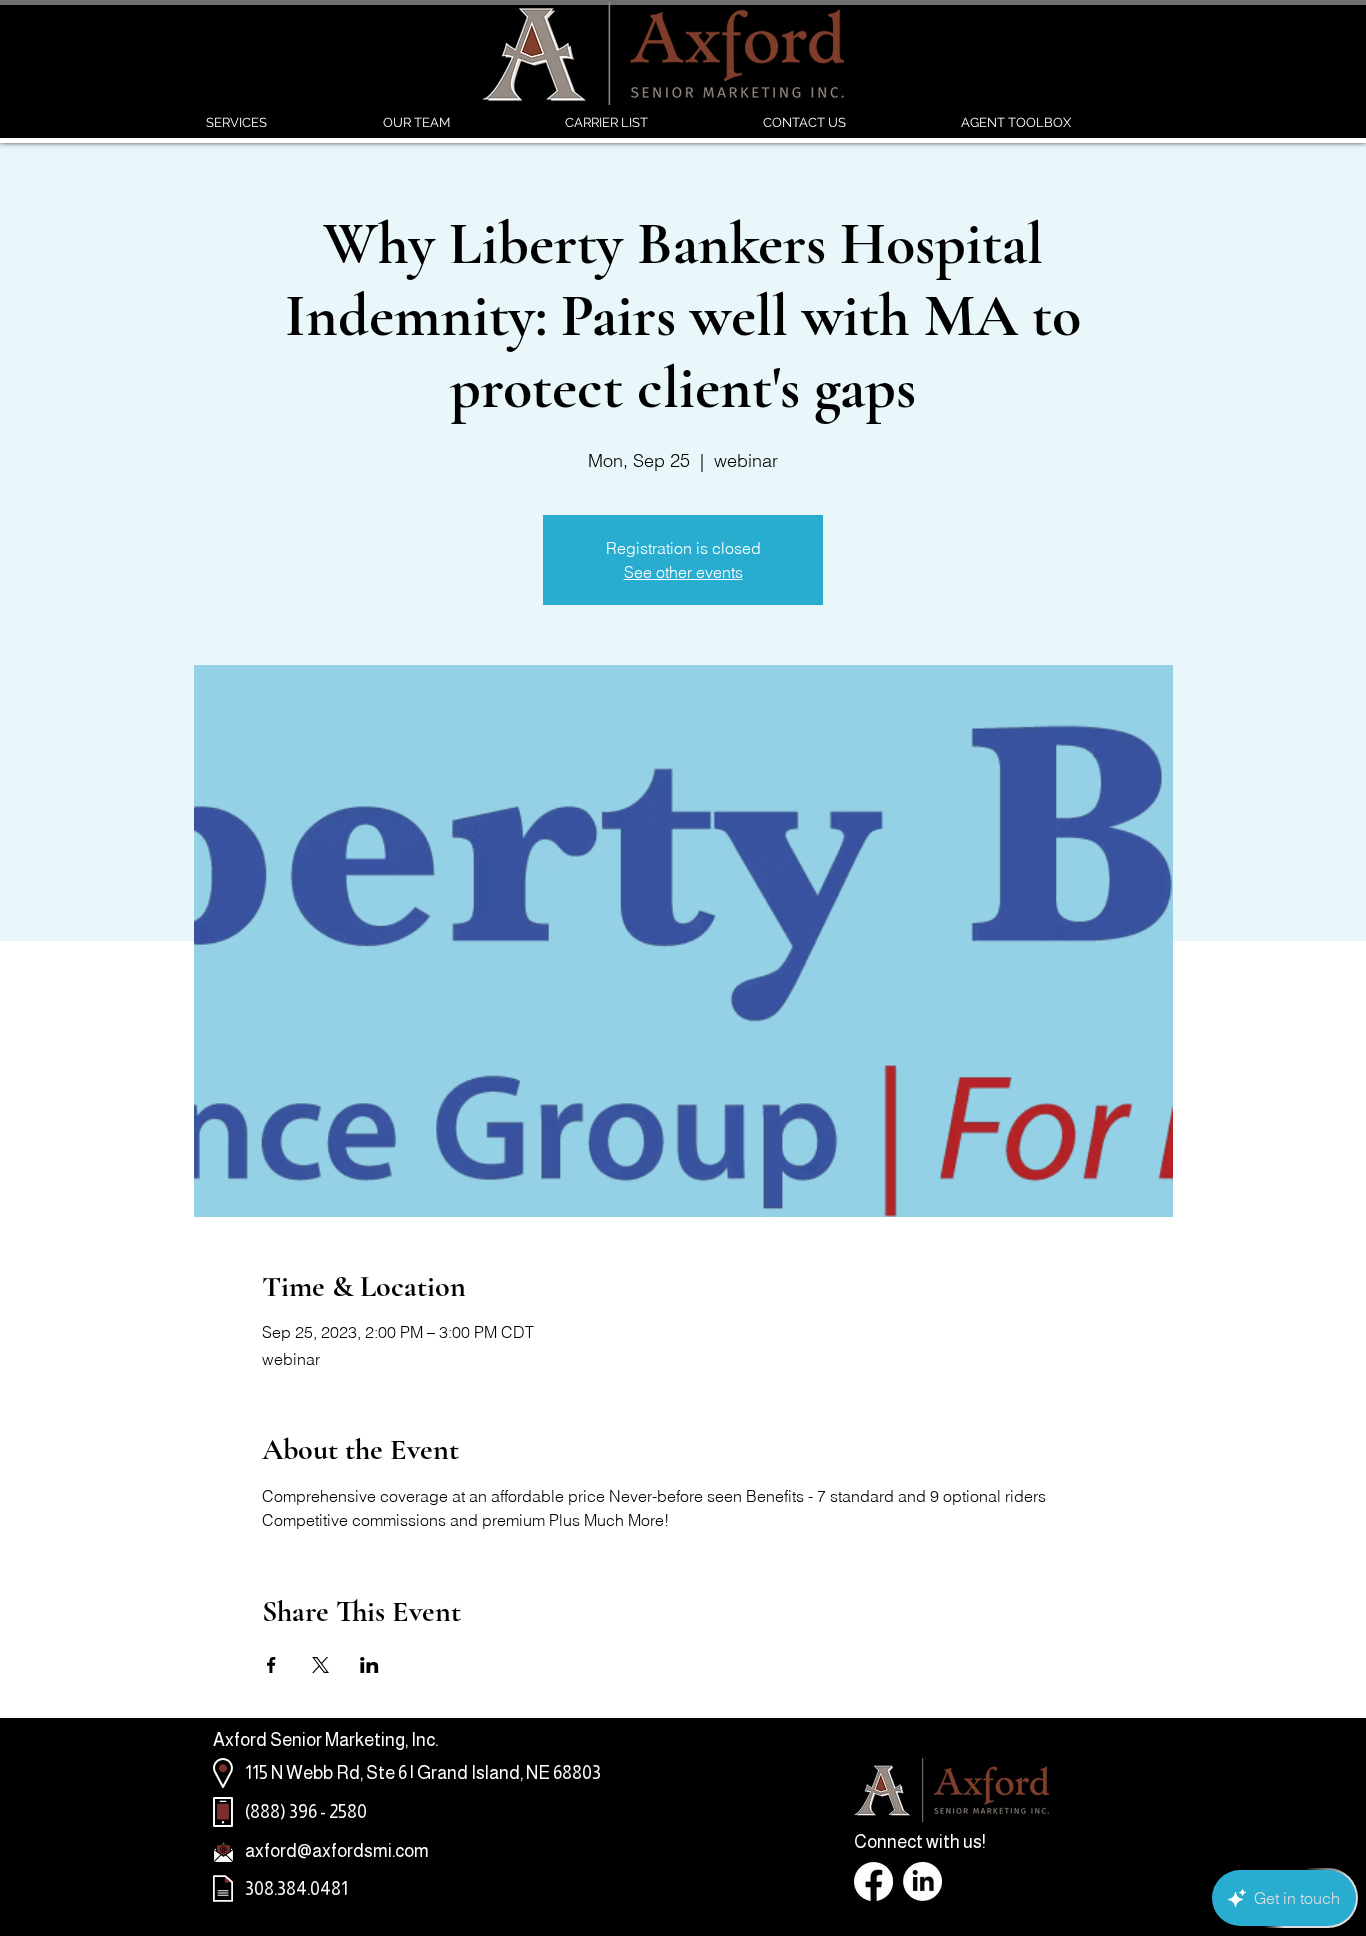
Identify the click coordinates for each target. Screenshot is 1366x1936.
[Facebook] (873, 1881)
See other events (683, 572)
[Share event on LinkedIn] (369, 1665)
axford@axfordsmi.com (337, 1851)
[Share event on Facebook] (271, 1665)
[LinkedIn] (922, 1881)
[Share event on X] (320, 1665)
